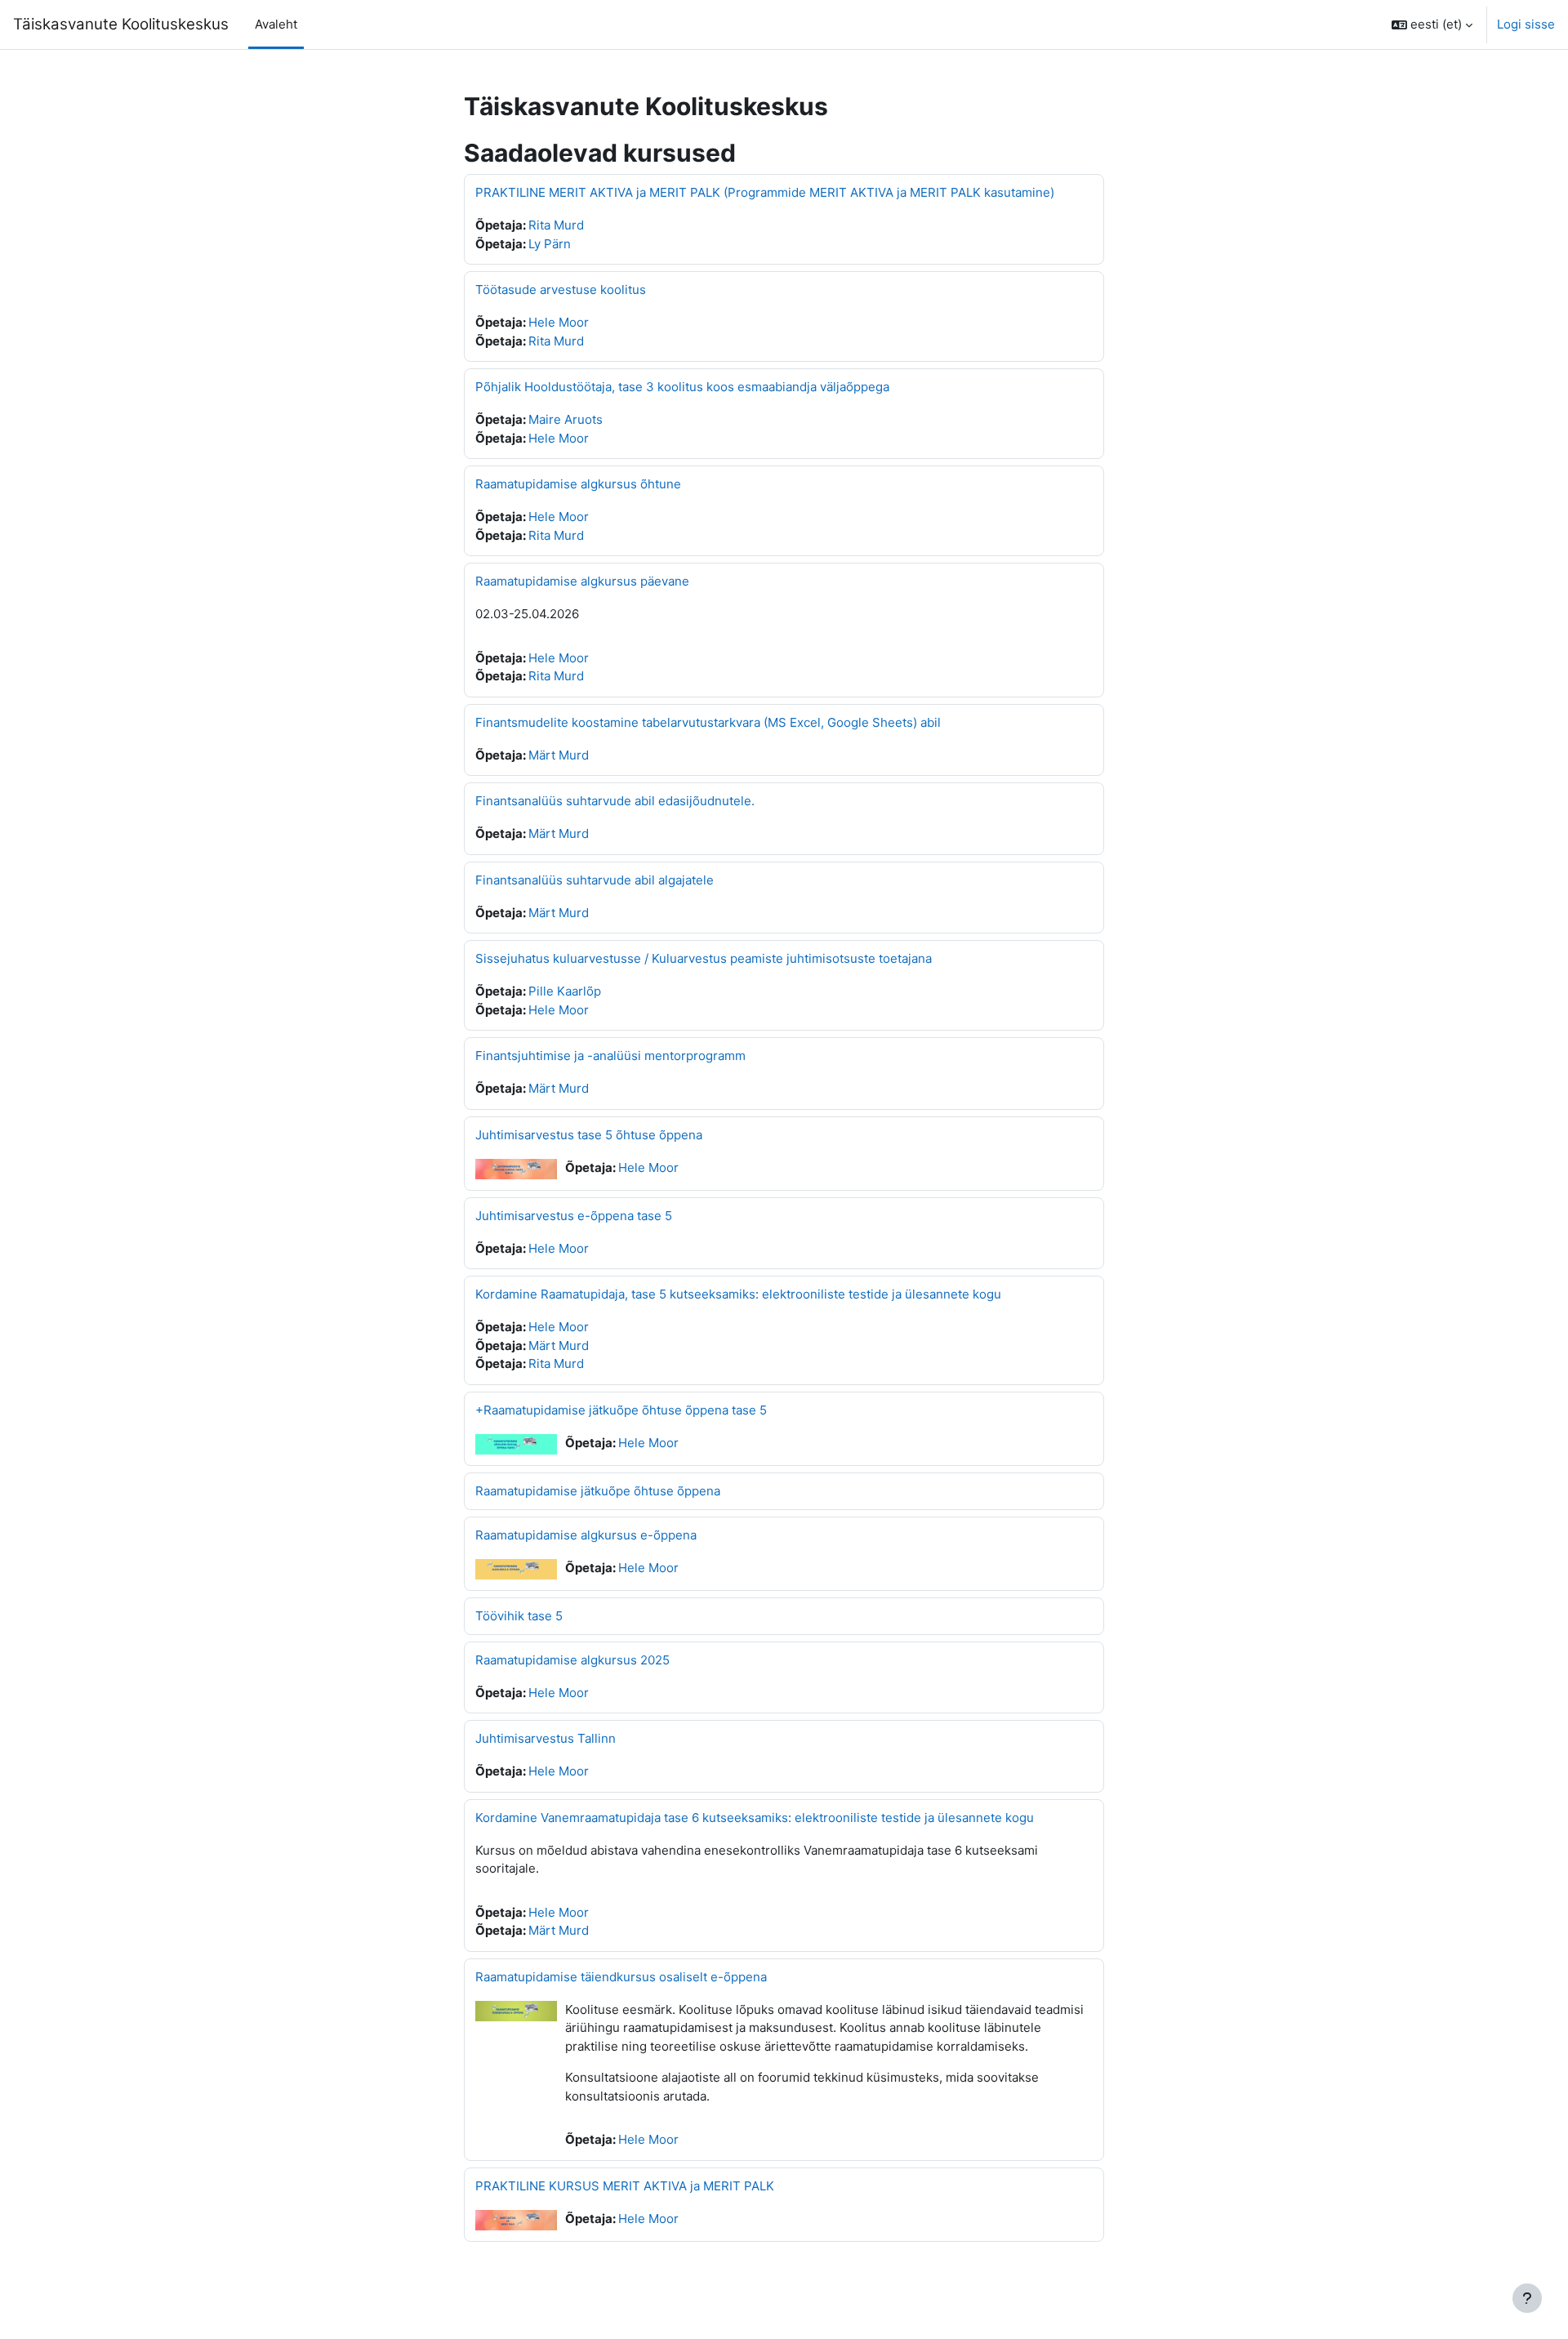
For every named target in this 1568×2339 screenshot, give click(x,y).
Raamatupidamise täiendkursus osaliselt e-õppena (621, 1977)
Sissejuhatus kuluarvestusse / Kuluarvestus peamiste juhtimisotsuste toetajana (704, 958)
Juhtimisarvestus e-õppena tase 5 (574, 1216)
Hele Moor (559, 322)
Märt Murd (559, 755)
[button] (1432, 25)
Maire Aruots (566, 419)
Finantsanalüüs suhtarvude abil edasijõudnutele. (615, 801)
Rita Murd (556, 225)
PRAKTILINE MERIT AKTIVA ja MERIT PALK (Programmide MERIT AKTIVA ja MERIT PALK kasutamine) (765, 192)
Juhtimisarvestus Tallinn (546, 1738)
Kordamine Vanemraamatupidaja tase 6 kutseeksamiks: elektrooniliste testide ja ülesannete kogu (755, 1818)
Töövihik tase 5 (519, 1616)
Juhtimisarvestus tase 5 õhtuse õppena (589, 1135)
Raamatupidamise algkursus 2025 (572, 1660)
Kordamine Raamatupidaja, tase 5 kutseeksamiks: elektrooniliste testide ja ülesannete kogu (738, 1294)
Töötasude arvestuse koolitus (561, 290)
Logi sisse (1526, 24)
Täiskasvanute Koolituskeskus (121, 24)
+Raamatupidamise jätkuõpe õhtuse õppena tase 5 (621, 1410)
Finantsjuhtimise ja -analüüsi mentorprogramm (610, 1056)
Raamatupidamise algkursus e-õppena (586, 1535)
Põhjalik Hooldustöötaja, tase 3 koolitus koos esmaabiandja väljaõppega (682, 387)
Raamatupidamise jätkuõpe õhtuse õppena (598, 1491)
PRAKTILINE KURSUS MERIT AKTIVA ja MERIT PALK (625, 2186)
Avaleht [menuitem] (276, 24)
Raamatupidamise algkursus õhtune (578, 484)
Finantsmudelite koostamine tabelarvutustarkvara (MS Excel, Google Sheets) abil (708, 722)
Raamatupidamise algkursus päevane (582, 581)
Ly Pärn (550, 244)
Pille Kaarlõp (565, 991)
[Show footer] (1527, 2298)
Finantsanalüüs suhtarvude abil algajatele (595, 880)
